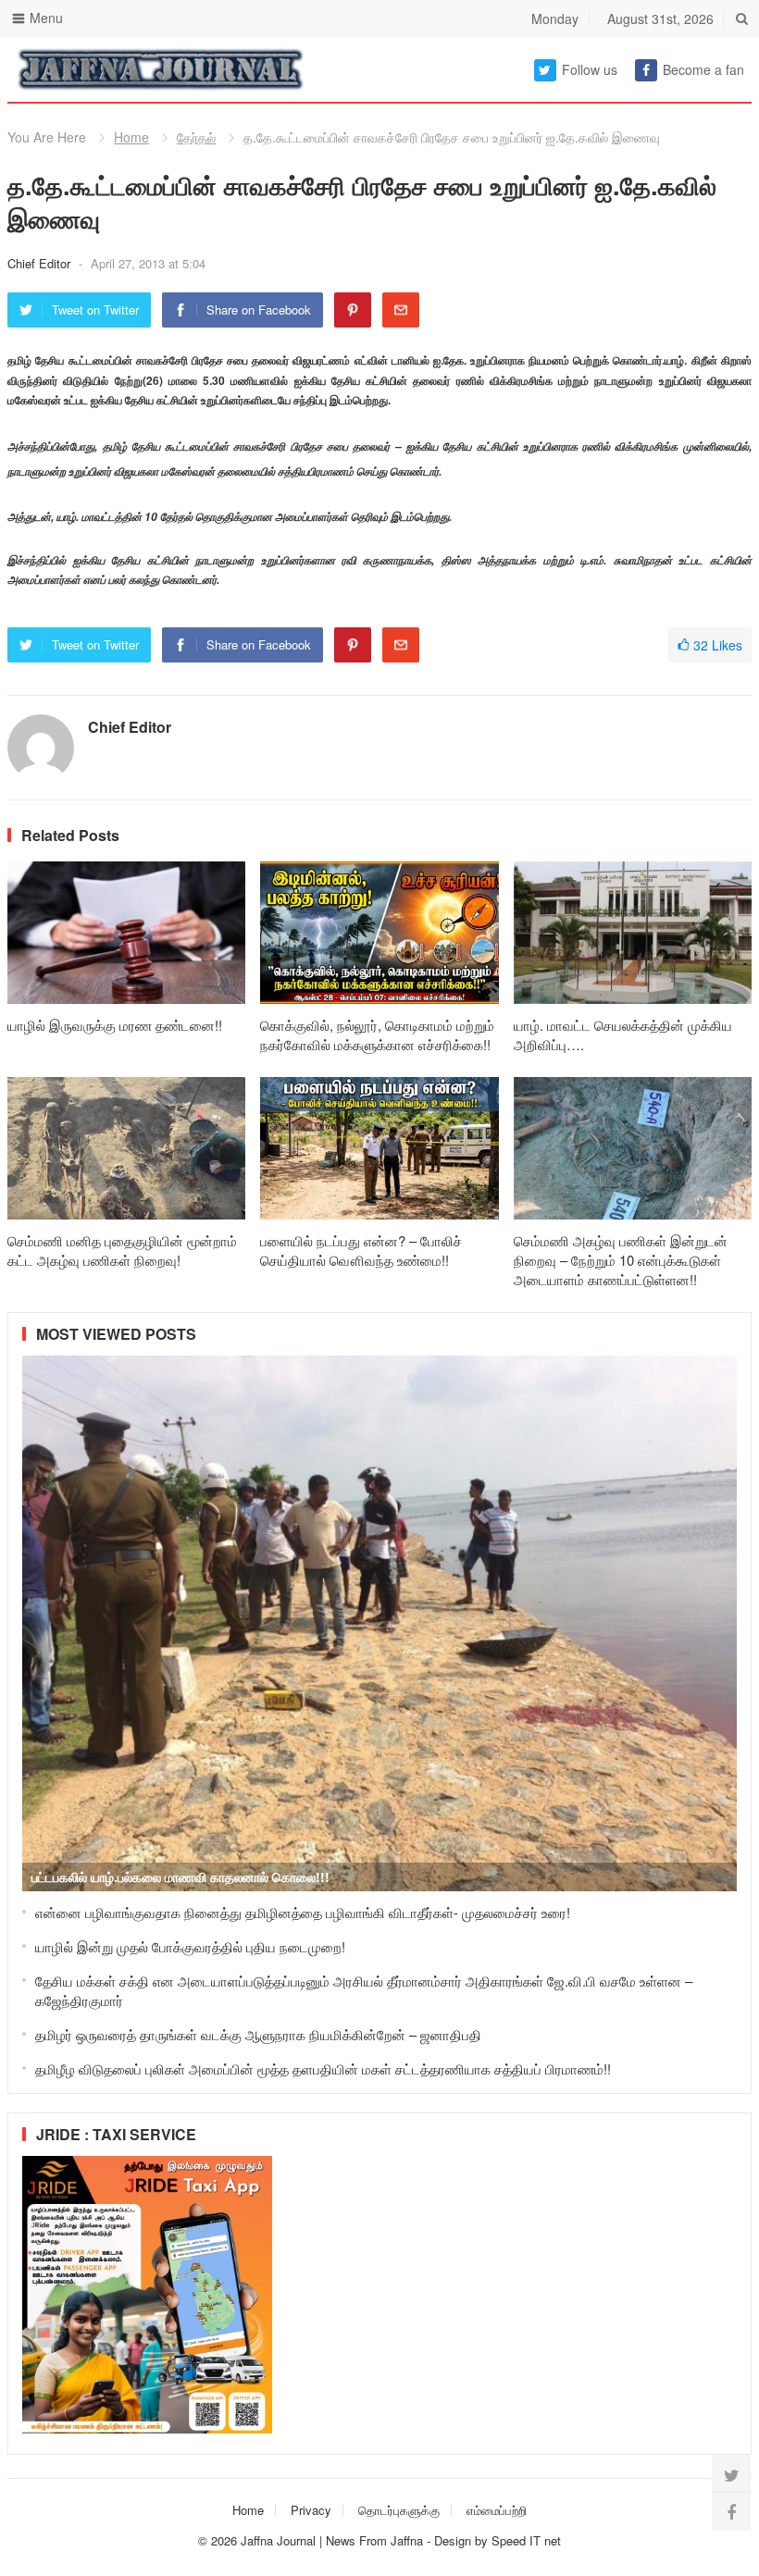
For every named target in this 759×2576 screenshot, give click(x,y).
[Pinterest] (353, 310)
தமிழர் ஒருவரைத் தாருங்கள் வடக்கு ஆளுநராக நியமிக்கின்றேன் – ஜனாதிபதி (258, 2034)
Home (131, 137)
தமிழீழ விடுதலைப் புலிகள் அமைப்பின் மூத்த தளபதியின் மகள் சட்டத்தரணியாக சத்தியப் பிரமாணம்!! (323, 2068)
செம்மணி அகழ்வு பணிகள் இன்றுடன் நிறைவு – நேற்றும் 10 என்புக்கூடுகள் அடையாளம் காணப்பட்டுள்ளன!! (621, 1260)
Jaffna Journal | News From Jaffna (332, 2540)
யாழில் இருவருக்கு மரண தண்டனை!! (115, 1025)
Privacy (311, 2510)
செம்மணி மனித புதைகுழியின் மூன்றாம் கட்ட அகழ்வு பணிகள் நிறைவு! (122, 1250)
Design (454, 2540)
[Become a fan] (731, 2511)
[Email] (401, 310)
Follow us (590, 69)
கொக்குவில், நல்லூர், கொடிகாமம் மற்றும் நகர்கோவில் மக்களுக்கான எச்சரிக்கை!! (377, 1034)
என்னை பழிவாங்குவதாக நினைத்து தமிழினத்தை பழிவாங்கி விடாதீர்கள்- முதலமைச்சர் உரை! (303, 1912)
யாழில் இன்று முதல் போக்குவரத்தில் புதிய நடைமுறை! (190, 1946)
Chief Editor (41, 263)
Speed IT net (526, 2540)
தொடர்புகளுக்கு (399, 2510)
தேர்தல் (196, 137)
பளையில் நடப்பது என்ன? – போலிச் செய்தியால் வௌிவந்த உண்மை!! (361, 1250)
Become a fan (703, 69)
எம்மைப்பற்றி (497, 2510)
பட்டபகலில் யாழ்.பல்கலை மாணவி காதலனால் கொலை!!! (180, 1876)
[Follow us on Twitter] (731, 2474)
